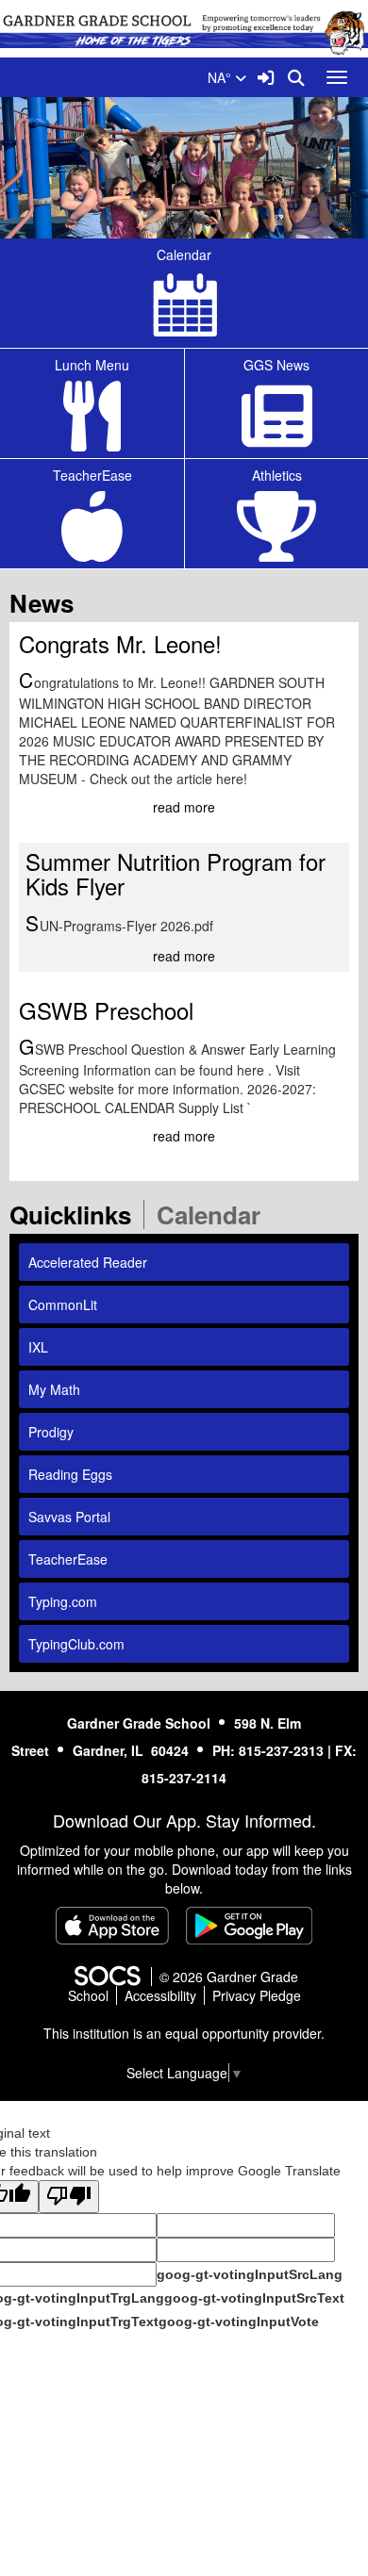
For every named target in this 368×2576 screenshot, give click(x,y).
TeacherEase (68, 1559)
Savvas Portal (69, 1517)
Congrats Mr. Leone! (120, 643)
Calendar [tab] (215, 1214)
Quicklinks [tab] (76, 1214)
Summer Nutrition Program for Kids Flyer (176, 873)
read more (184, 807)
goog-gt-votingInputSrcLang (250, 2274)
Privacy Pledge (257, 1995)
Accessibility (160, 1995)
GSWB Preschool (106, 1010)
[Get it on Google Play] (249, 1926)
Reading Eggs (70, 1474)
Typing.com (63, 1601)
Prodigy (51, 1432)
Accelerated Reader (88, 1262)
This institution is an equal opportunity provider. (184, 2033)
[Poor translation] (69, 2197)
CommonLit (63, 1304)
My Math (54, 1389)
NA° (221, 77)
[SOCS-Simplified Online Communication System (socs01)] (107, 1977)
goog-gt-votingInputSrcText (254, 2298)
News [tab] (48, 603)
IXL (38, 1347)
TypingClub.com (76, 1644)
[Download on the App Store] (112, 1926)
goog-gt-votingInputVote (239, 2322)
